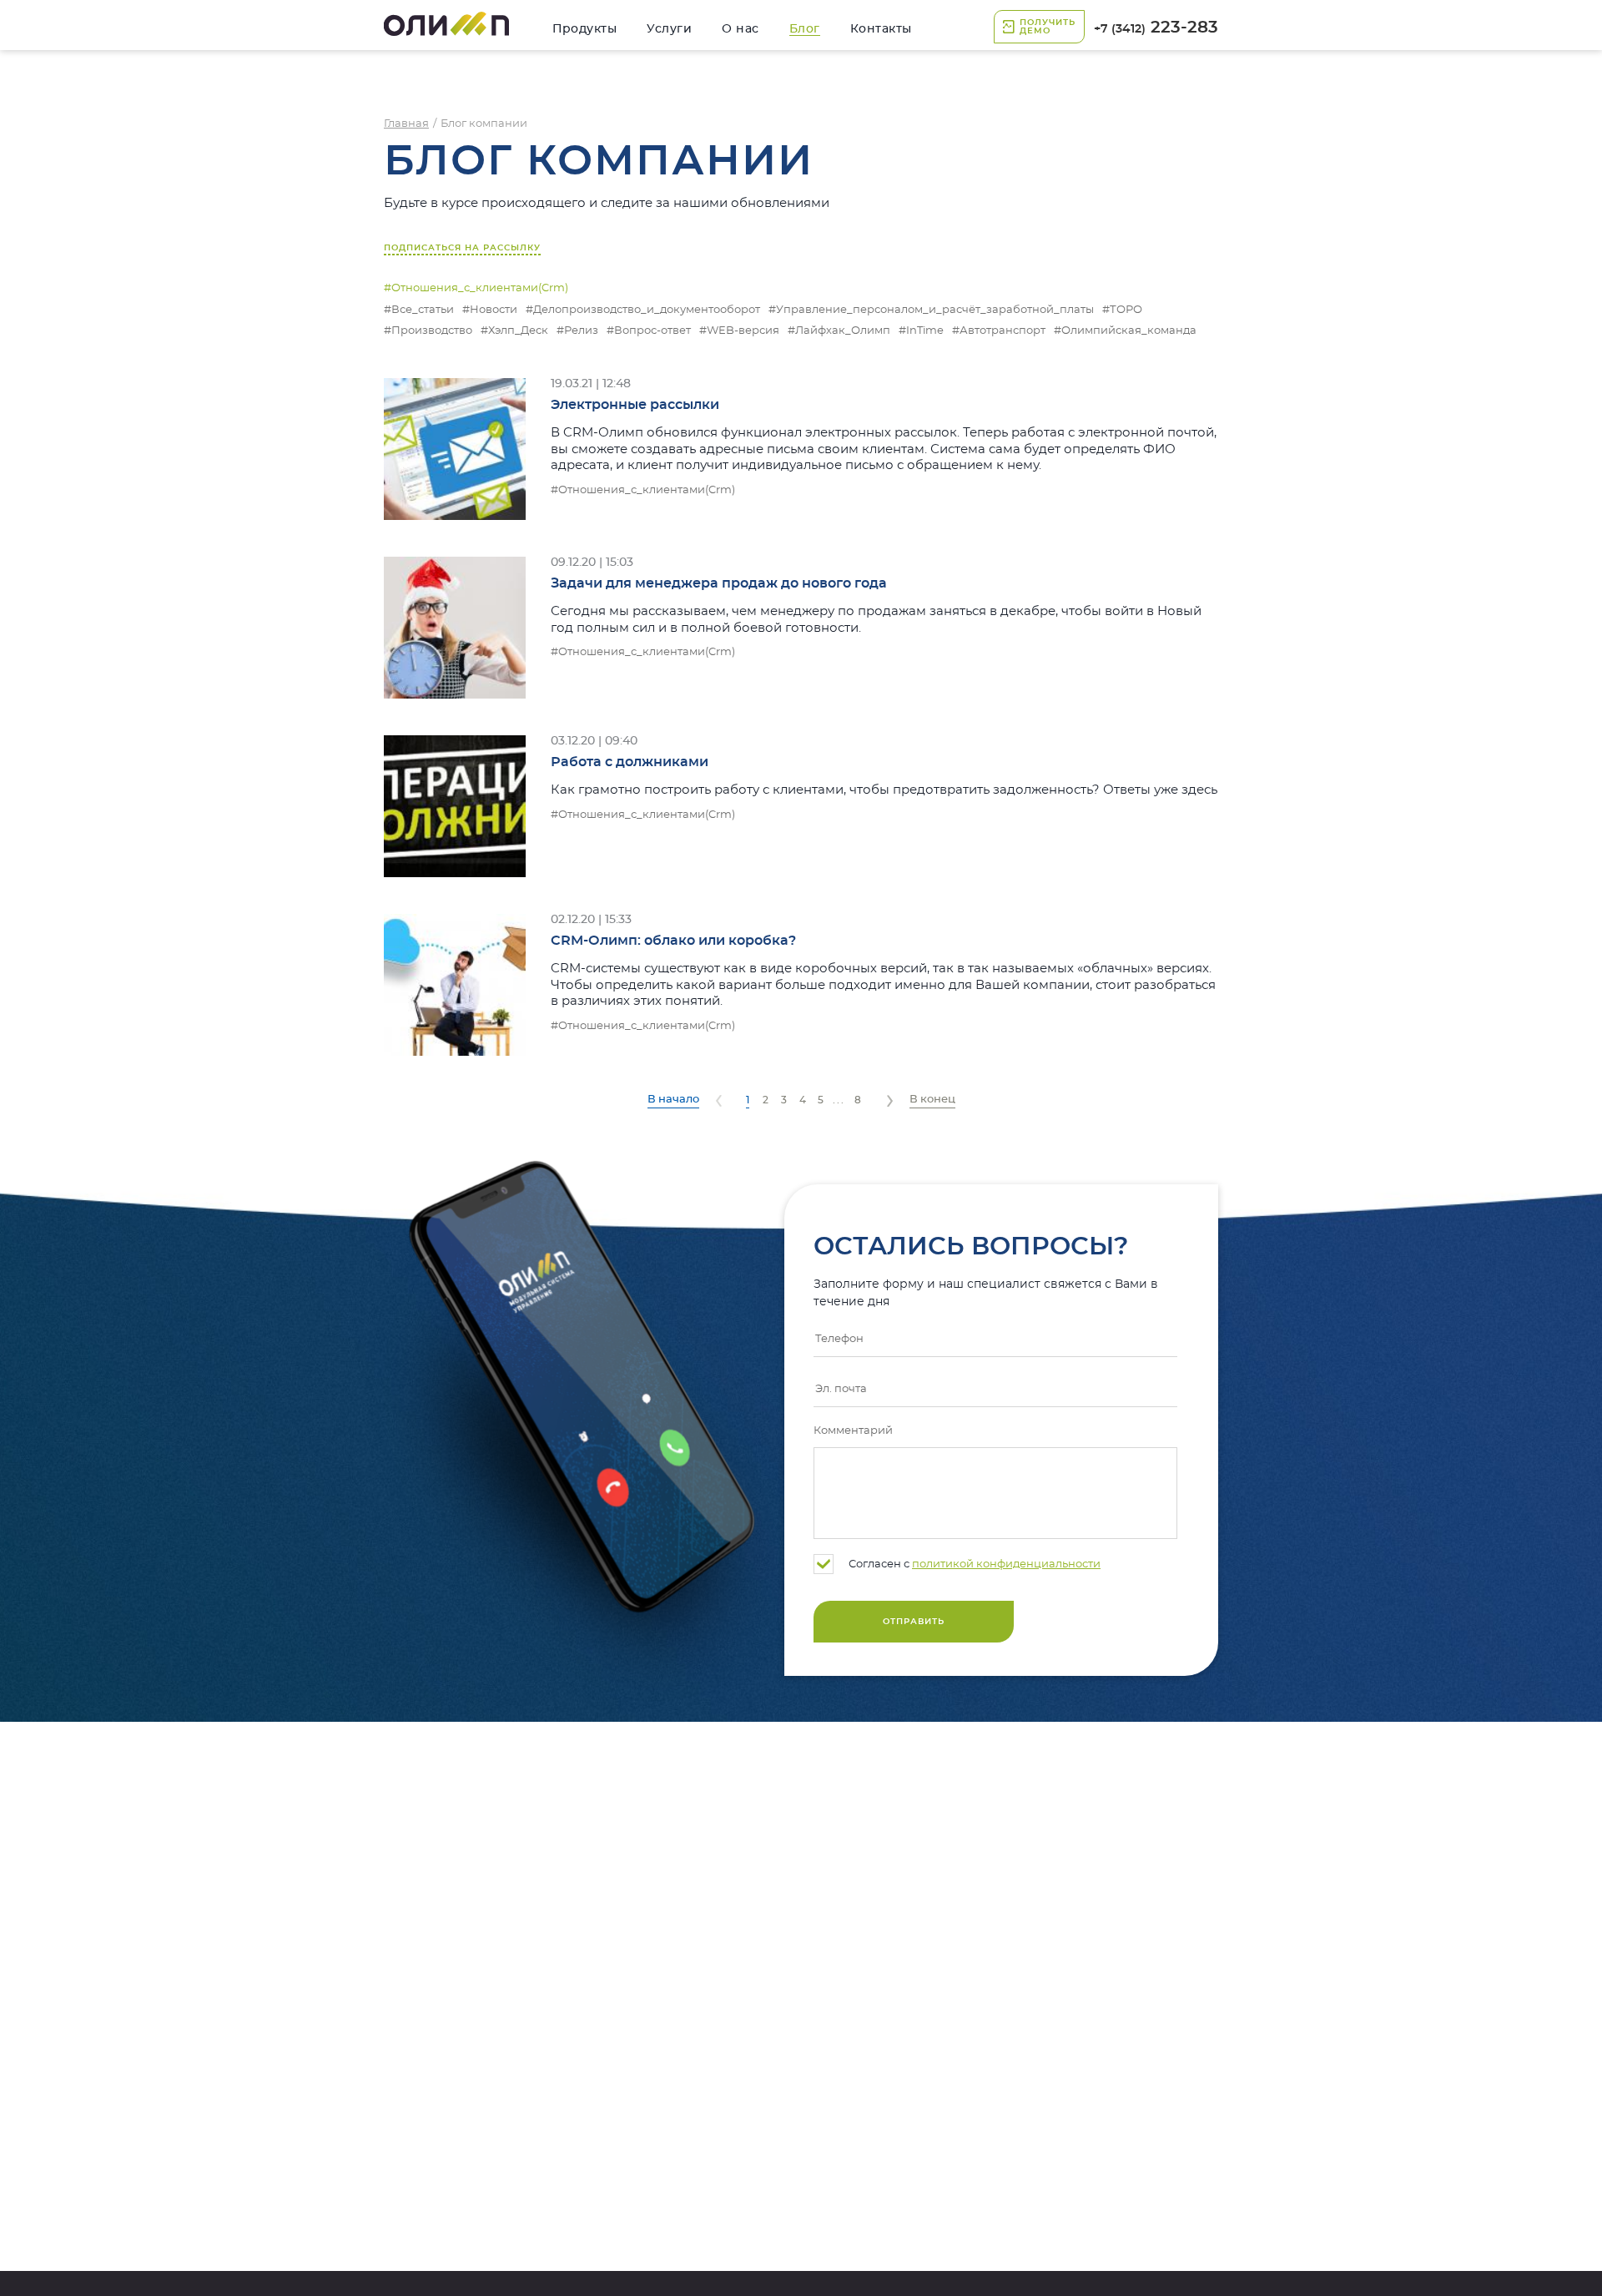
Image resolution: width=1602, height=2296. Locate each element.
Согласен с (973, 1564)
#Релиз (577, 331)
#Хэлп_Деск (514, 331)
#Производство (428, 331)
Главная (406, 124)
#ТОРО (1122, 310)
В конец (932, 1100)
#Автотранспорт (999, 331)
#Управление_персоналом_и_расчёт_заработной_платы (931, 310)
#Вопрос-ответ (649, 331)
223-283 (1156, 28)
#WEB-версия (739, 331)
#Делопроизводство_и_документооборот (643, 310)
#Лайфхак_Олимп (839, 331)
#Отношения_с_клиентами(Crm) (643, 490)
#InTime (921, 331)
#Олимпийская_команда (1125, 331)
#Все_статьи (419, 310)
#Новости (490, 310)
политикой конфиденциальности (1006, 1564)
